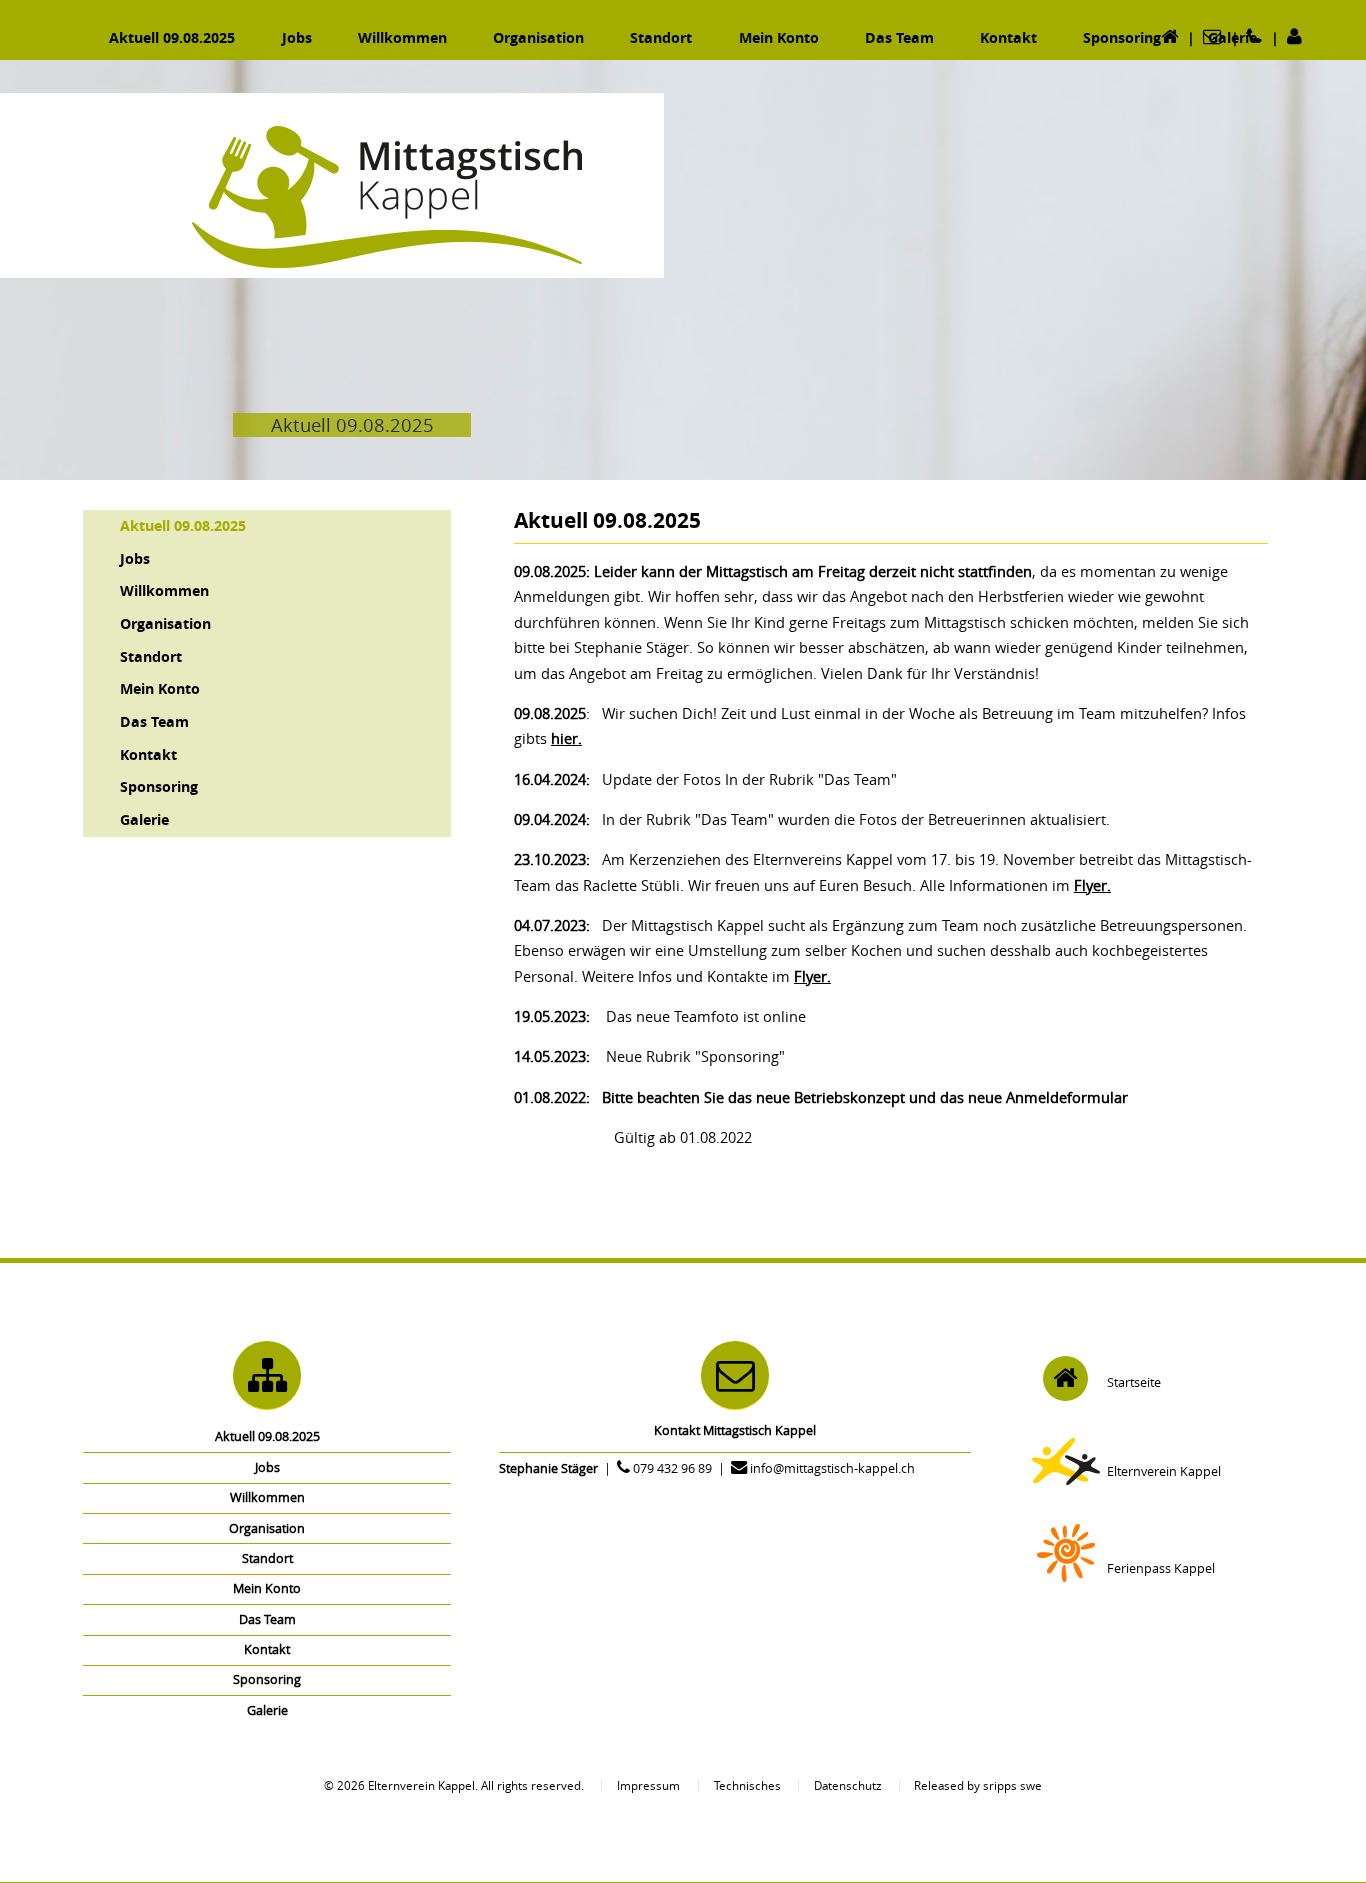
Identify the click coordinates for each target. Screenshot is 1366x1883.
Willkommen (164, 590)
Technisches (747, 1785)
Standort (151, 656)
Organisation (165, 623)
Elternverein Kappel (1164, 1471)
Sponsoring (159, 786)
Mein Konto (160, 688)
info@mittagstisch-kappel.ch (832, 1468)
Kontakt (148, 754)
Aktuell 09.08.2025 (183, 525)
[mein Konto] (1295, 37)
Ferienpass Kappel (1161, 1568)
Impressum (648, 1785)
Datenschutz (847, 1785)
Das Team (154, 721)
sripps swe (1012, 1785)
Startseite (1134, 1382)
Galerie (144, 819)
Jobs (135, 558)
